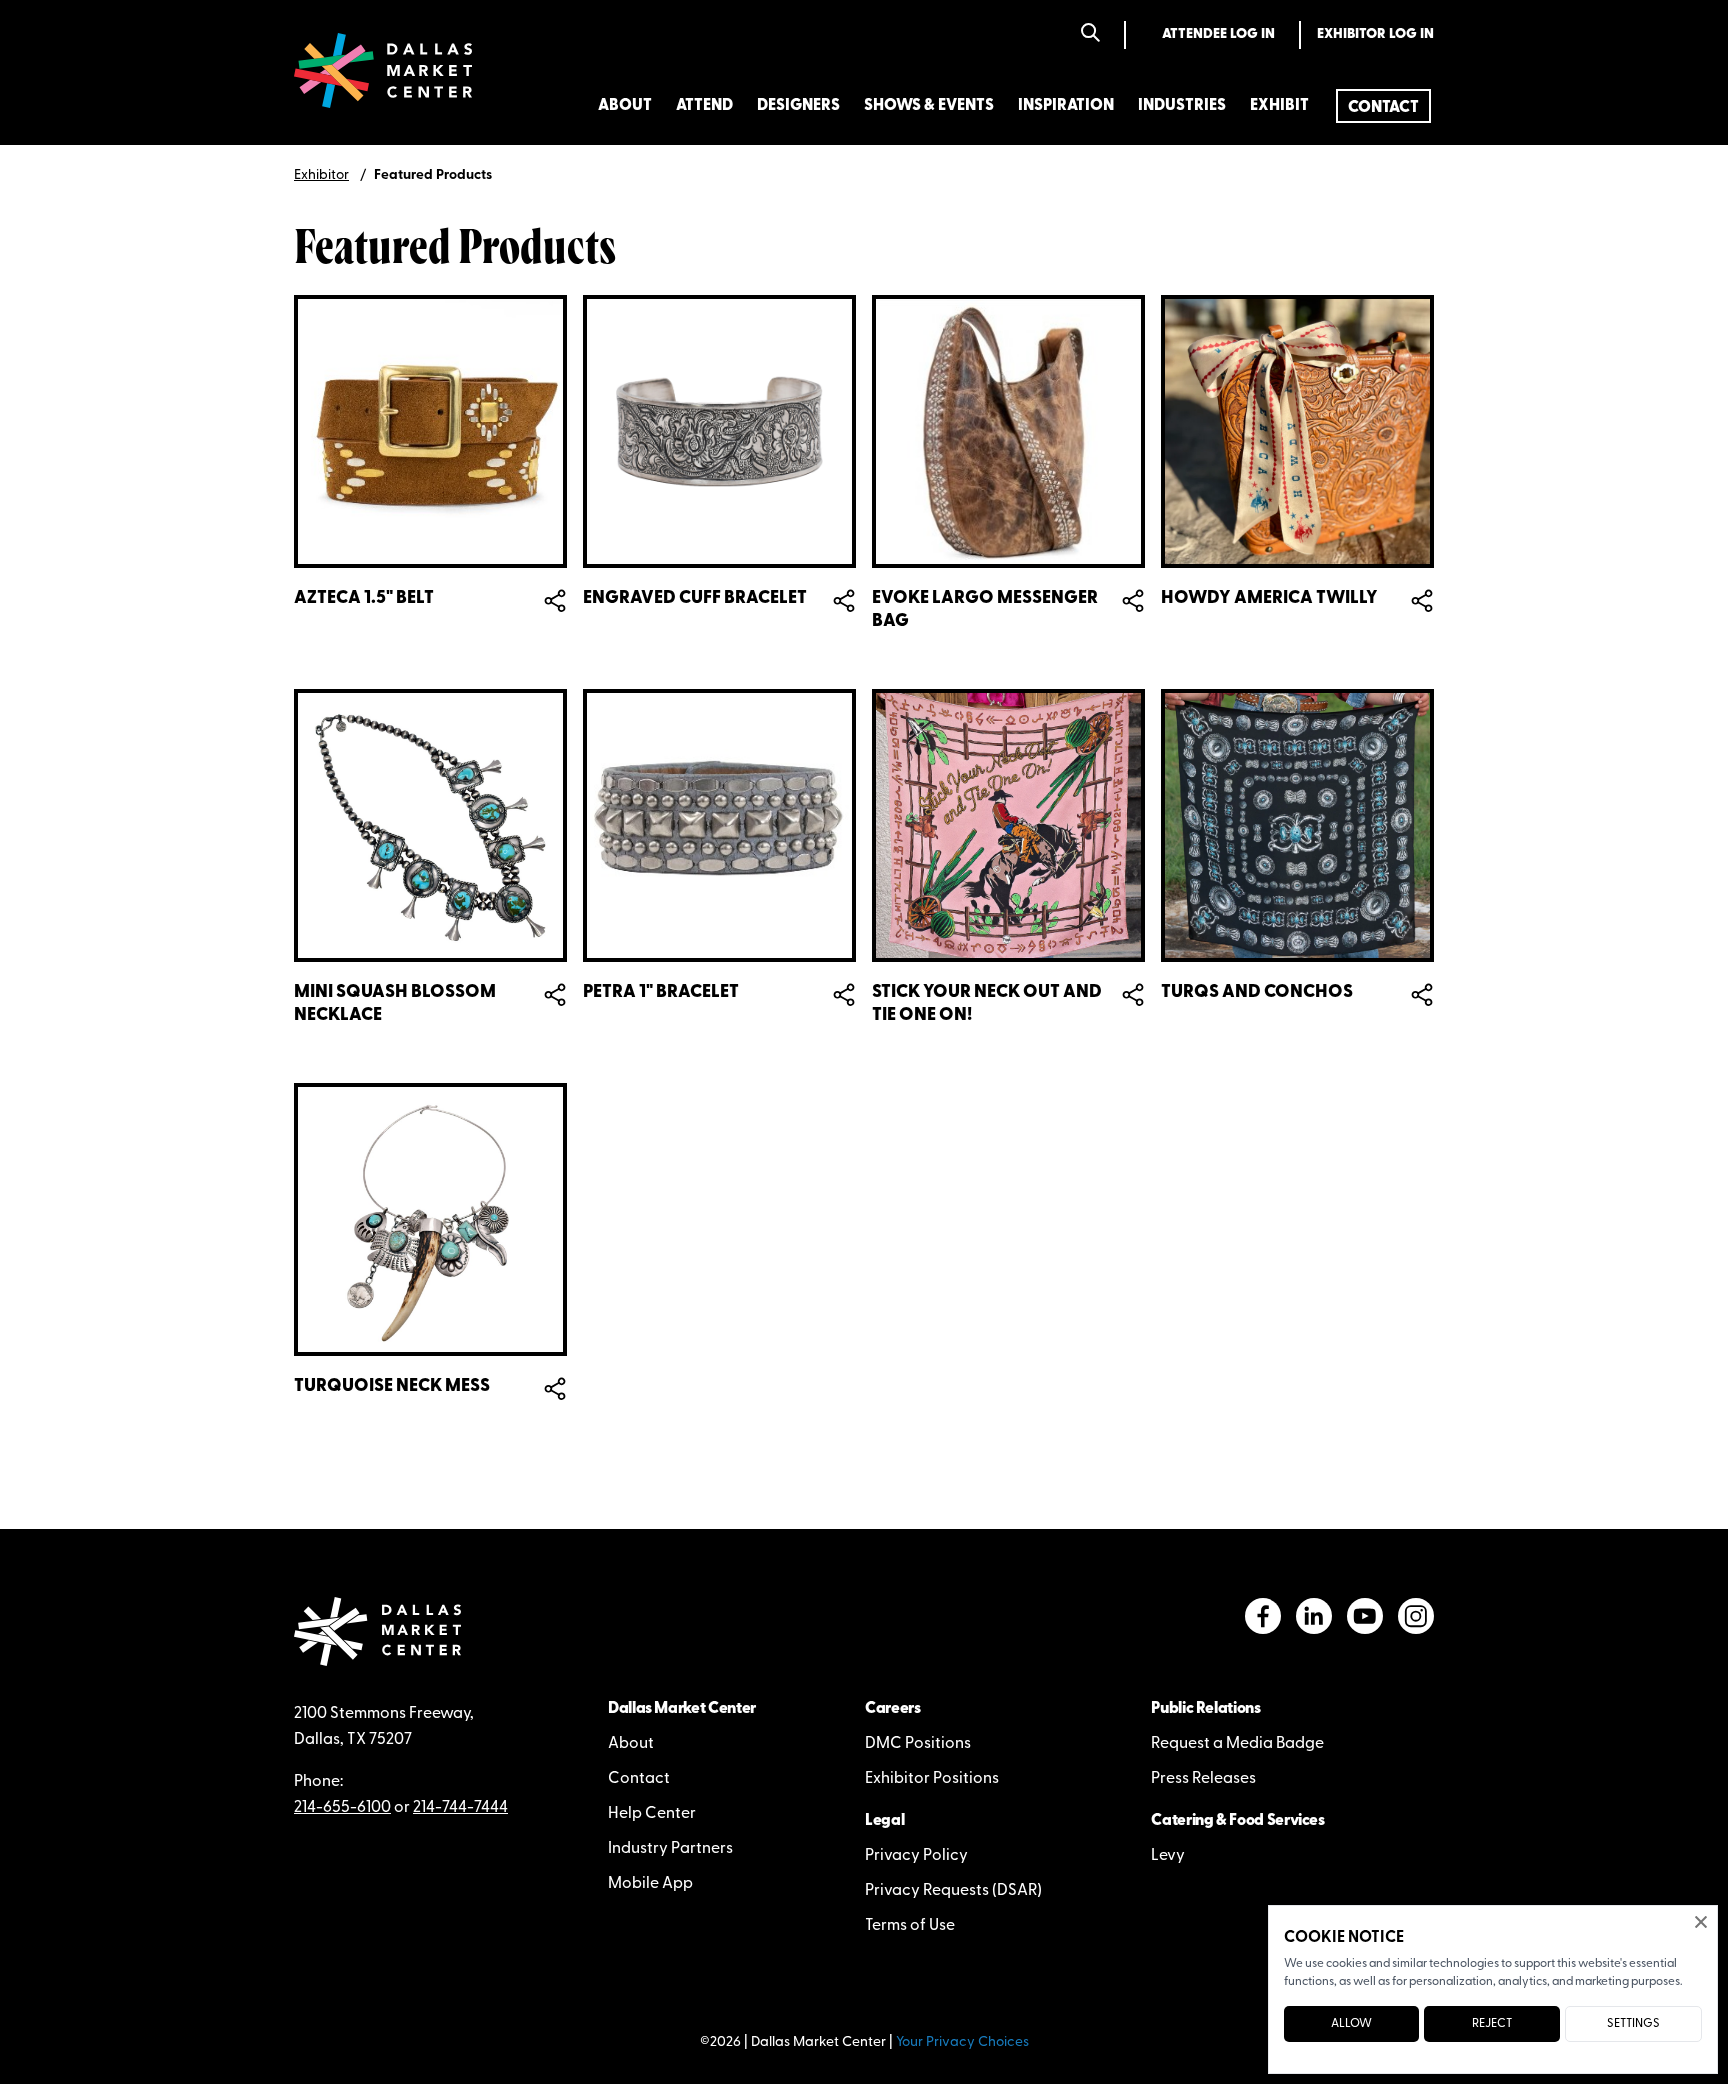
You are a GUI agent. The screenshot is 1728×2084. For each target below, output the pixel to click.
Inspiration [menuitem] (1066, 106)
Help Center (652, 1814)
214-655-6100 (342, 1808)
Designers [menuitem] (798, 106)
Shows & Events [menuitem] (929, 106)
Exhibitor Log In (1375, 34)
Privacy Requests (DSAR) (953, 1891)
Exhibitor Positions (932, 1779)
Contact (639, 1779)
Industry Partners (670, 1849)
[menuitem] (1383, 106)
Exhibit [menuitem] (1279, 106)
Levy (1168, 1856)
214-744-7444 (460, 1808)
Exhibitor (321, 175)
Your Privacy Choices (962, 2042)
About (631, 1744)
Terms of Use (910, 1926)
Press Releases (1203, 1779)
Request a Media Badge (1237, 1744)
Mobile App (650, 1884)
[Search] (1090, 34)
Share (555, 600)
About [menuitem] (625, 106)
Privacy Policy (916, 1856)
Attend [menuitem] (704, 106)
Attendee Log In (1218, 34)
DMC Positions (918, 1744)
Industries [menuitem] (1182, 106)
